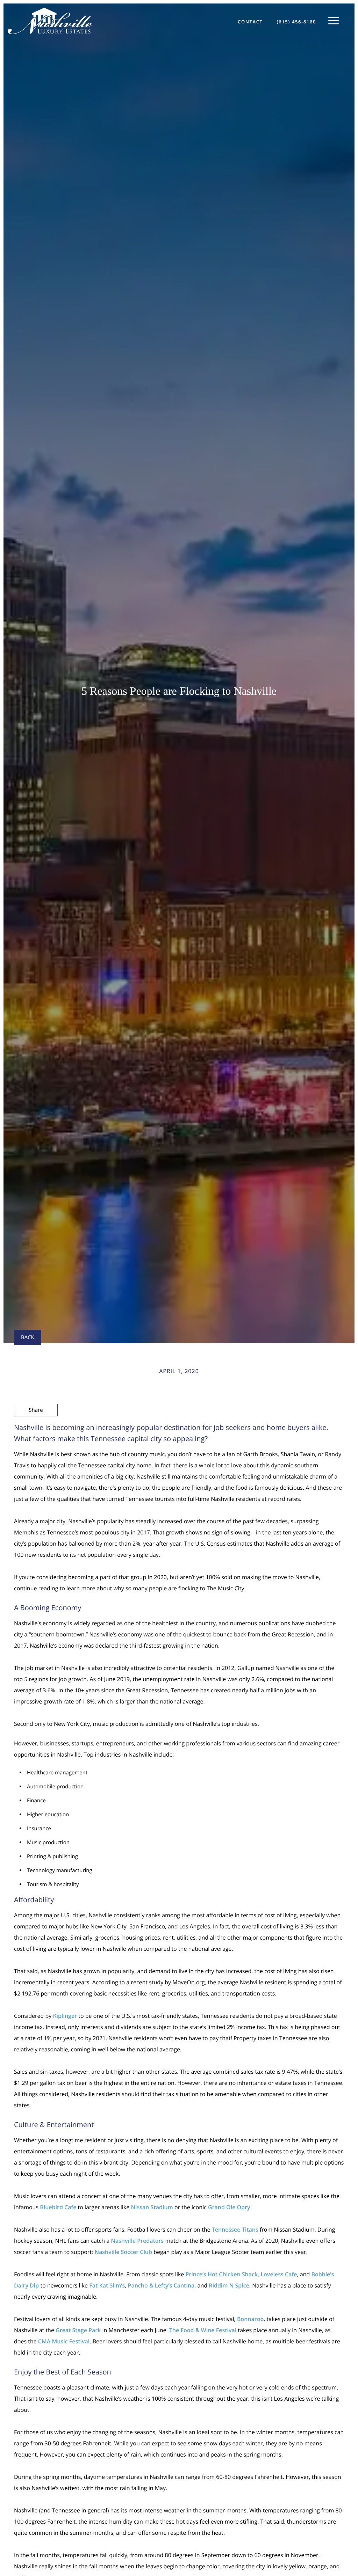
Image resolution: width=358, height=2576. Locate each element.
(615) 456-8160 (296, 22)
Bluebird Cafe (58, 2207)
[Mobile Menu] (334, 21)
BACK (28, 1337)
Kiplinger (65, 2016)
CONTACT (250, 22)
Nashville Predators (137, 2241)
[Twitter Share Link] (36, 1429)
